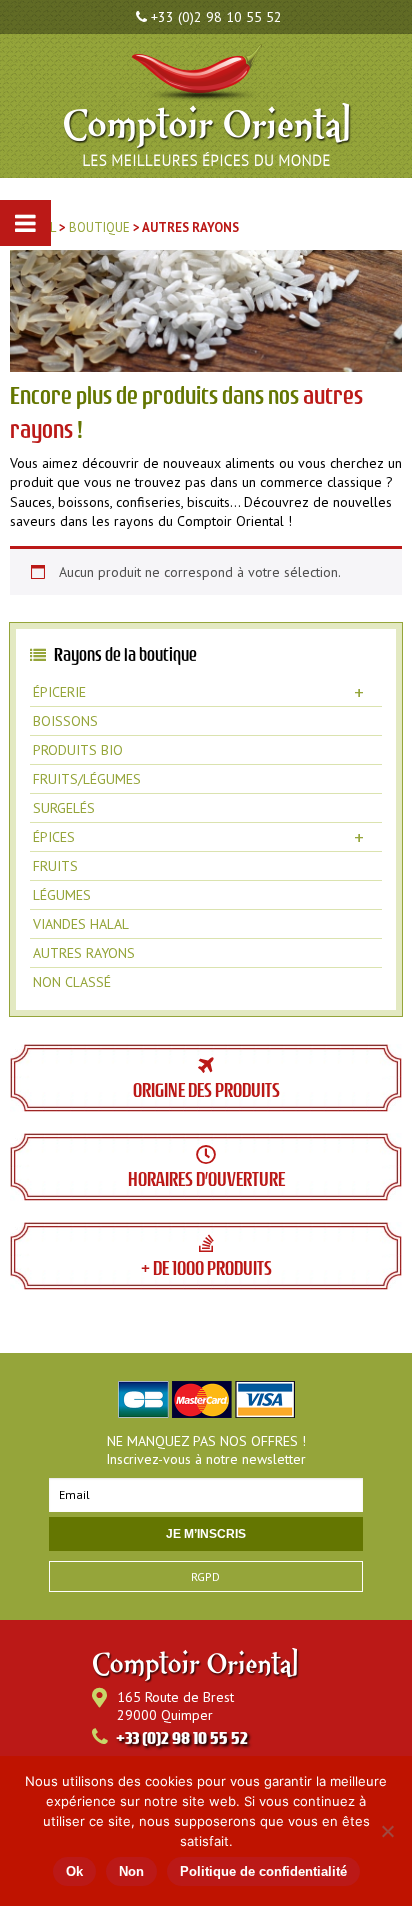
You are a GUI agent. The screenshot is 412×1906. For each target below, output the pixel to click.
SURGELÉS (64, 808)
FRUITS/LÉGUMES (87, 779)
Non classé (72, 982)
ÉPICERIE (198, 692)
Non (131, 1871)
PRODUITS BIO (78, 750)
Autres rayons (84, 953)
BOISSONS (65, 721)
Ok (74, 1871)
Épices (198, 837)
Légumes (62, 895)
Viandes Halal (81, 924)
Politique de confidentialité (263, 1871)
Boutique (99, 227)
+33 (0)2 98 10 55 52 (216, 17)
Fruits (55, 866)
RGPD (205, 1576)
